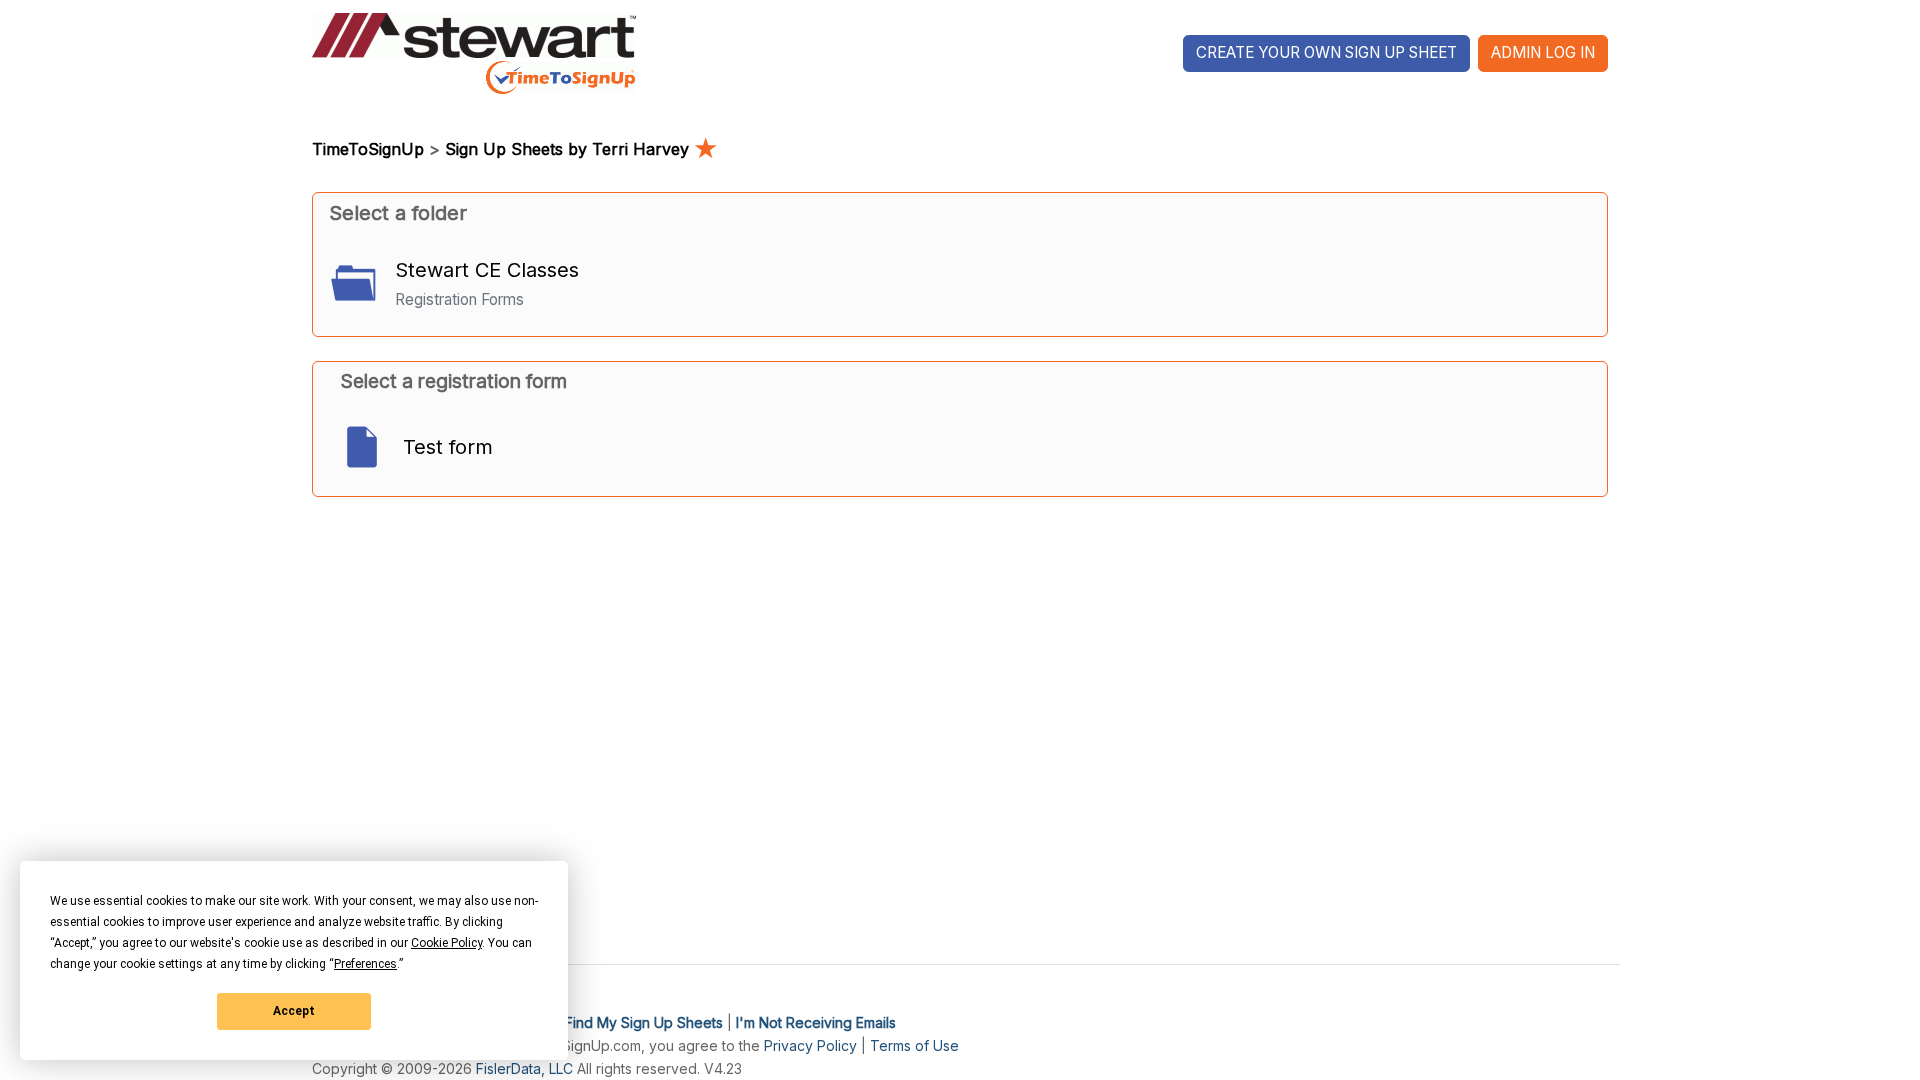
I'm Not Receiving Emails (816, 1022)
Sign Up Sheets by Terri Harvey (581, 149)
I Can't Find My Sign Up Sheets (621, 1022)
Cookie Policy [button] (446, 943)
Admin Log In (1543, 52)
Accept (294, 1011)
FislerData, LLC (524, 1068)
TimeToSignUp (368, 149)
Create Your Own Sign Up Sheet (1326, 52)
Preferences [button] (365, 964)
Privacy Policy (810, 1045)
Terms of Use (914, 1045)
